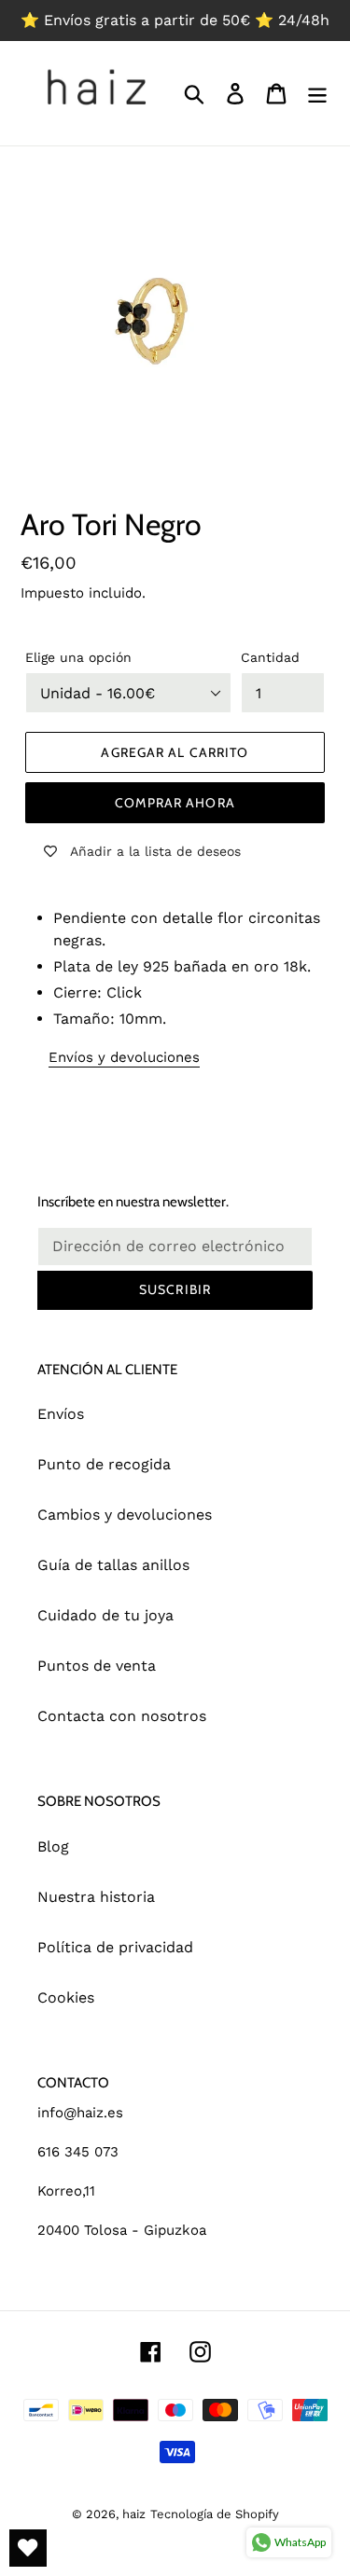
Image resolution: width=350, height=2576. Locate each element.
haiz (134, 2514)
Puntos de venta (97, 1666)
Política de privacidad (115, 1947)
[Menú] (317, 94)
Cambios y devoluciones (125, 1515)
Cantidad (270, 657)
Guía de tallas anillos (113, 1565)
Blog (53, 1846)
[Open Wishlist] (28, 2548)
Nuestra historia (96, 1897)
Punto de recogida (104, 1464)
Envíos (61, 1414)
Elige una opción (78, 657)
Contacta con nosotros (122, 1716)
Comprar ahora (175, 803)
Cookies (66, 1997)
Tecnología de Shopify (215, 2514)
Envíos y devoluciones (124, 1057)
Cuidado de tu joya (105, 1615)
